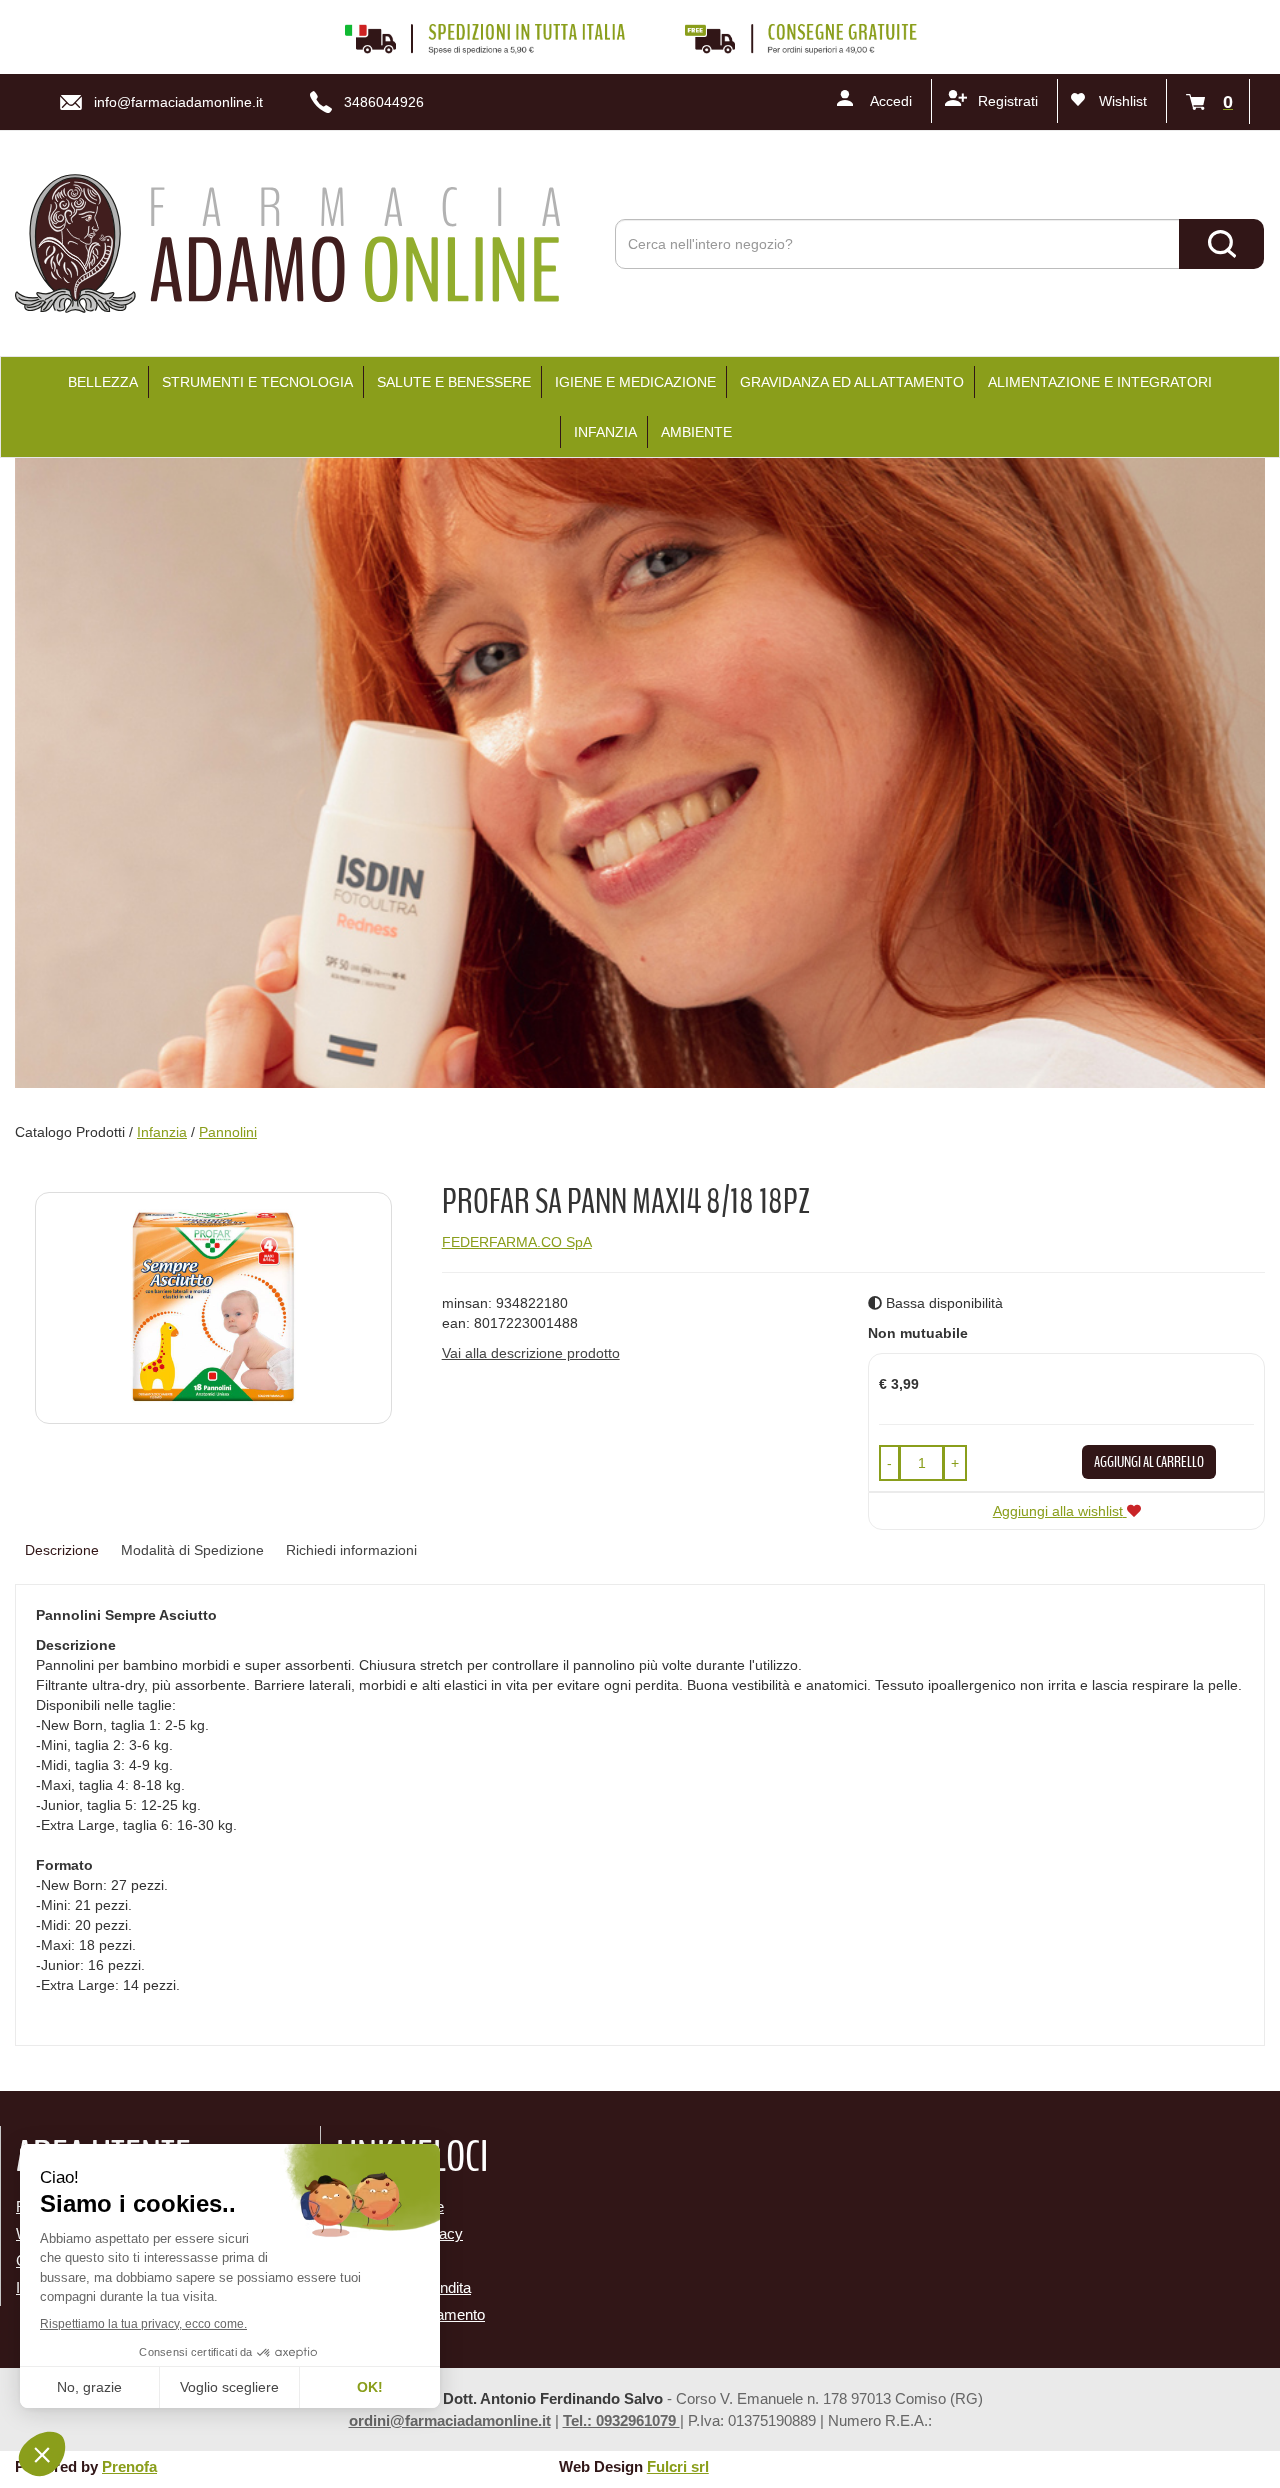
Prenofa (129, 2466)
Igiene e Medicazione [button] (635, 382)
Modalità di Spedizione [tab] (192, 1550)
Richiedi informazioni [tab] (351, 1550)
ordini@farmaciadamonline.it (450, 2420)
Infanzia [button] (605, 432)
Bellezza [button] (103, 382)
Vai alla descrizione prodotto (531, 1353)
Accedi (891, 101)
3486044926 (384, 102)
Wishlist (1123, 101)
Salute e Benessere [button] (454, 382)
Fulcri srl (678, 2466)
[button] (889, 1463)
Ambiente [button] (696, 432)
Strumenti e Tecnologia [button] (257, 382)
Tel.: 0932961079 (621, 2420)
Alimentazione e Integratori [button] (1100, 382)
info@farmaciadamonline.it (178, 102)
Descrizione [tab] (62, 1550)
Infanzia (162, 1132)
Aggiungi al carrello (1149, 1462)
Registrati (1008, 101)
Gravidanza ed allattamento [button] (852, 382)
